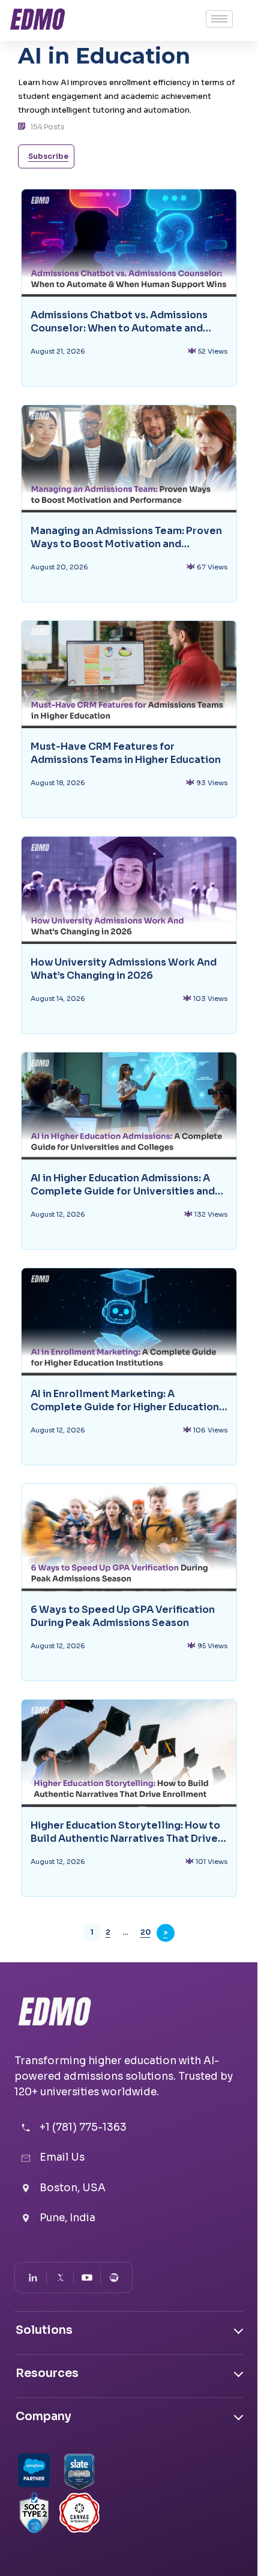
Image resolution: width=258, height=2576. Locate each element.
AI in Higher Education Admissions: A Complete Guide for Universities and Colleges (123, 1185)
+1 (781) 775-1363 (83, 2127)
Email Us (62, 2157)
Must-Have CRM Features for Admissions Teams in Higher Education (126, 753)
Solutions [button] (44, 2330)
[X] (60, 2278)
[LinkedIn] (33, 2278)
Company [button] (43, 2417)
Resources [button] (47, 2373)
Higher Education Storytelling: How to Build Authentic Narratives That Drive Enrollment (125, 1832)
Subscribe (48, 156)
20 (145, 1932)
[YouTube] (87, 2278)
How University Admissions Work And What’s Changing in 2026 (124, 969)
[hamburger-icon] (219, 19)
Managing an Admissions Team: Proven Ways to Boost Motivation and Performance (126, 538)
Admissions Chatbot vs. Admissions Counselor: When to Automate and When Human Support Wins (119, 322)
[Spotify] (114, 2278)
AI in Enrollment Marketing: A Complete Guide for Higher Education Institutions (125, 1401)
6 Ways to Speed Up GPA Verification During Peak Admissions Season (123, 1616)
